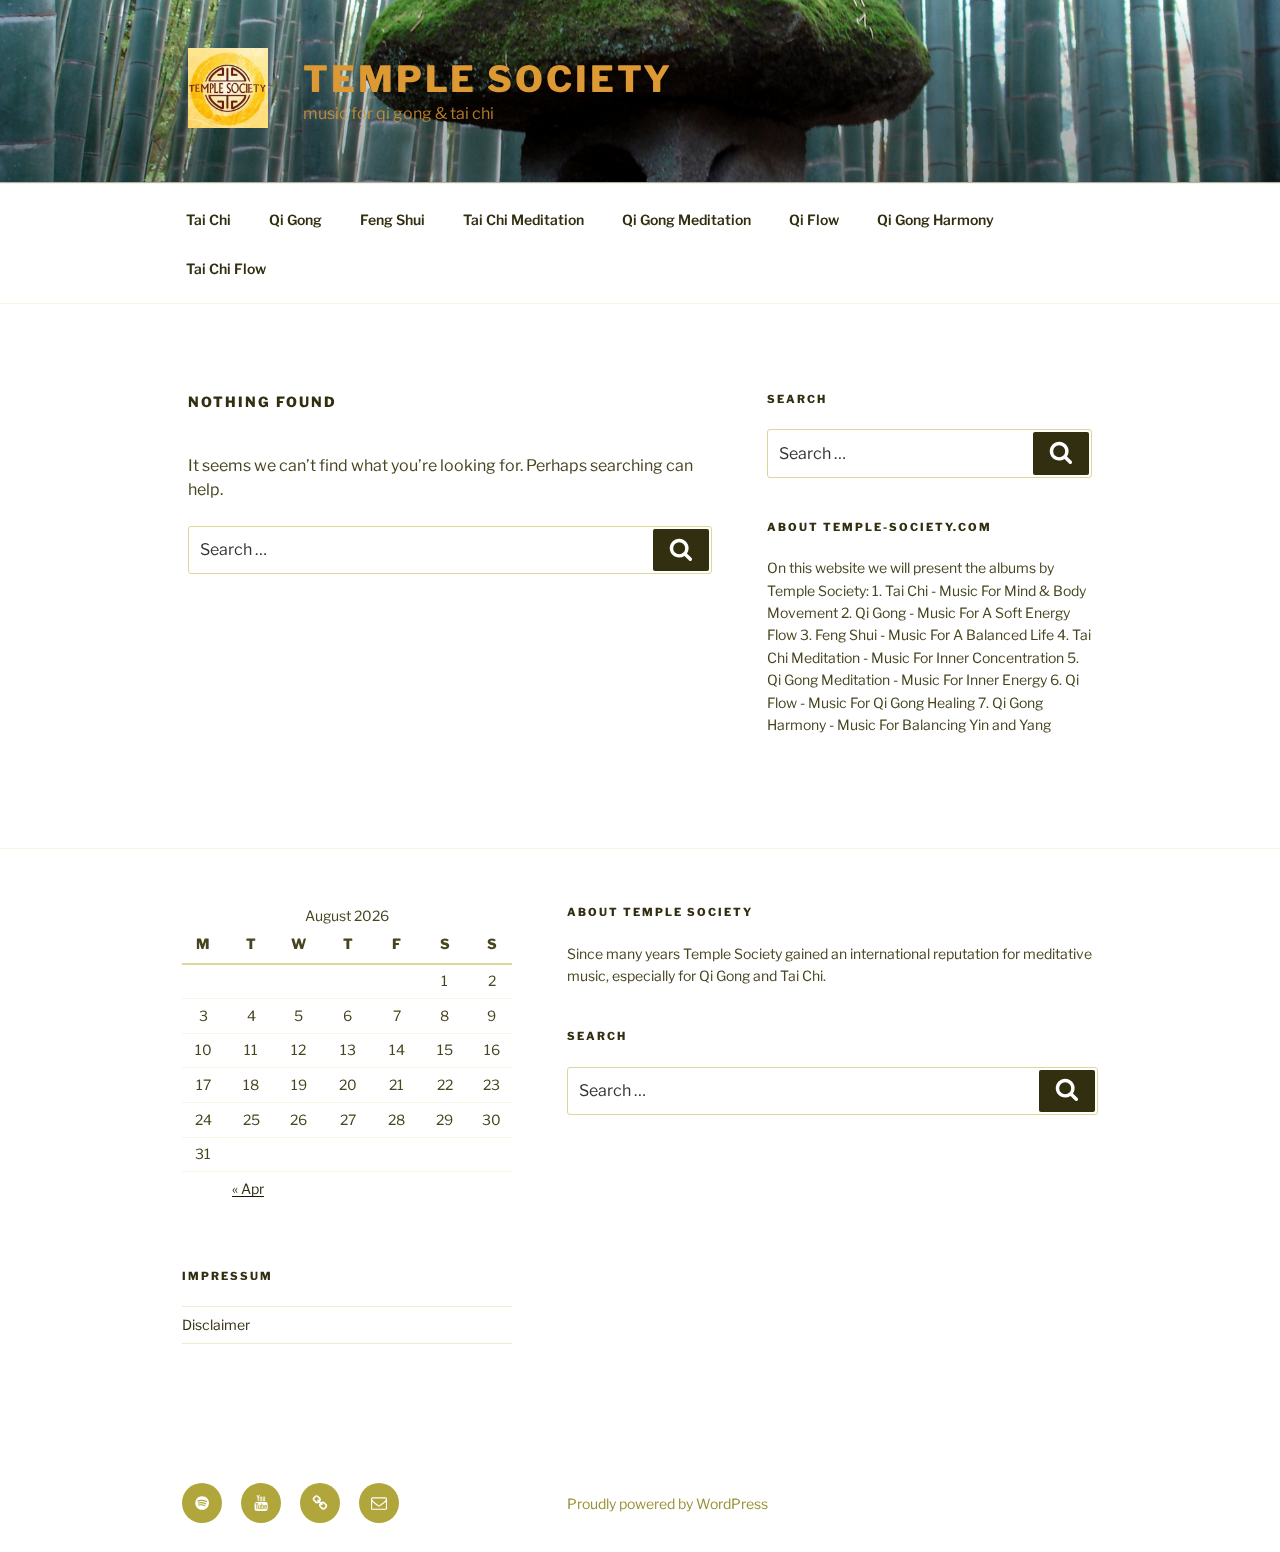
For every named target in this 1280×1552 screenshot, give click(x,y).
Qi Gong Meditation (686, 219)
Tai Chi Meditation (523, 219)
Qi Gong (295, 219)
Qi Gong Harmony (935, 219)
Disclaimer (216, 1324)
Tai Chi (208, 219)
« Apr (248, 1188)
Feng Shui (392, 219)
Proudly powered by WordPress (667, 1503)
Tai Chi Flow (226, 268)
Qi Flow (814, 219)
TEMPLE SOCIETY (488, 79)
